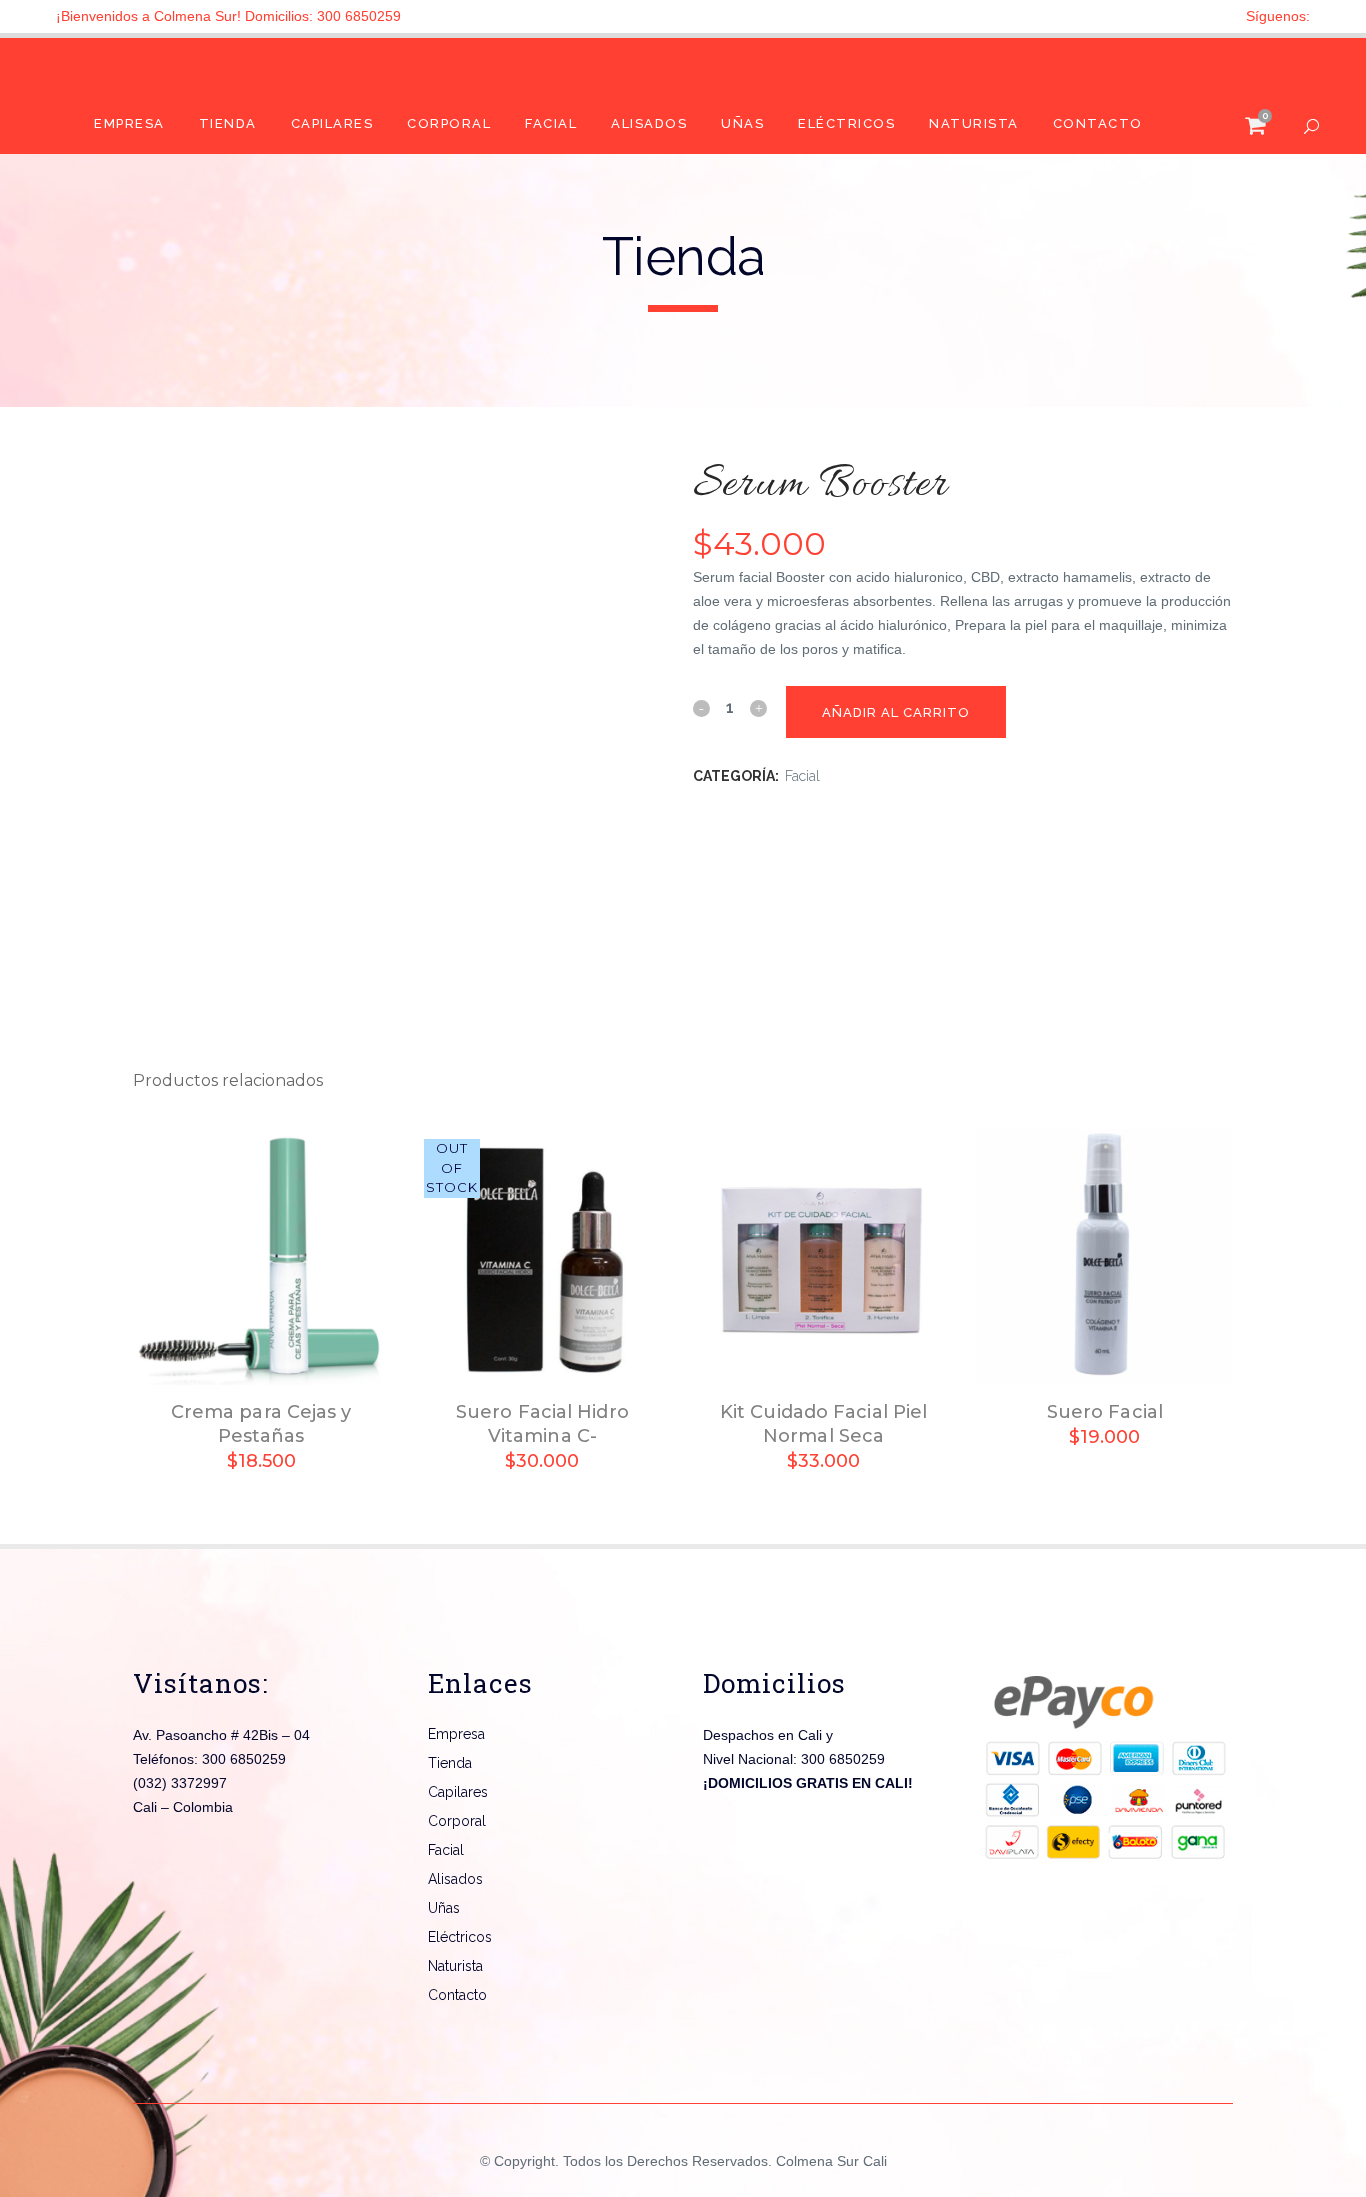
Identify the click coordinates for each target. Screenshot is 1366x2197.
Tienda (450, 1763)
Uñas (444, 1908)
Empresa (456, 1734)
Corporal (457, 1821)
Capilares (458, 1792)
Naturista (455, 1966)
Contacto (457, 1995)
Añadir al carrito (896, 712)
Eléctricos (460, 1937)
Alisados (455, 1879)
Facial (802, 776)
